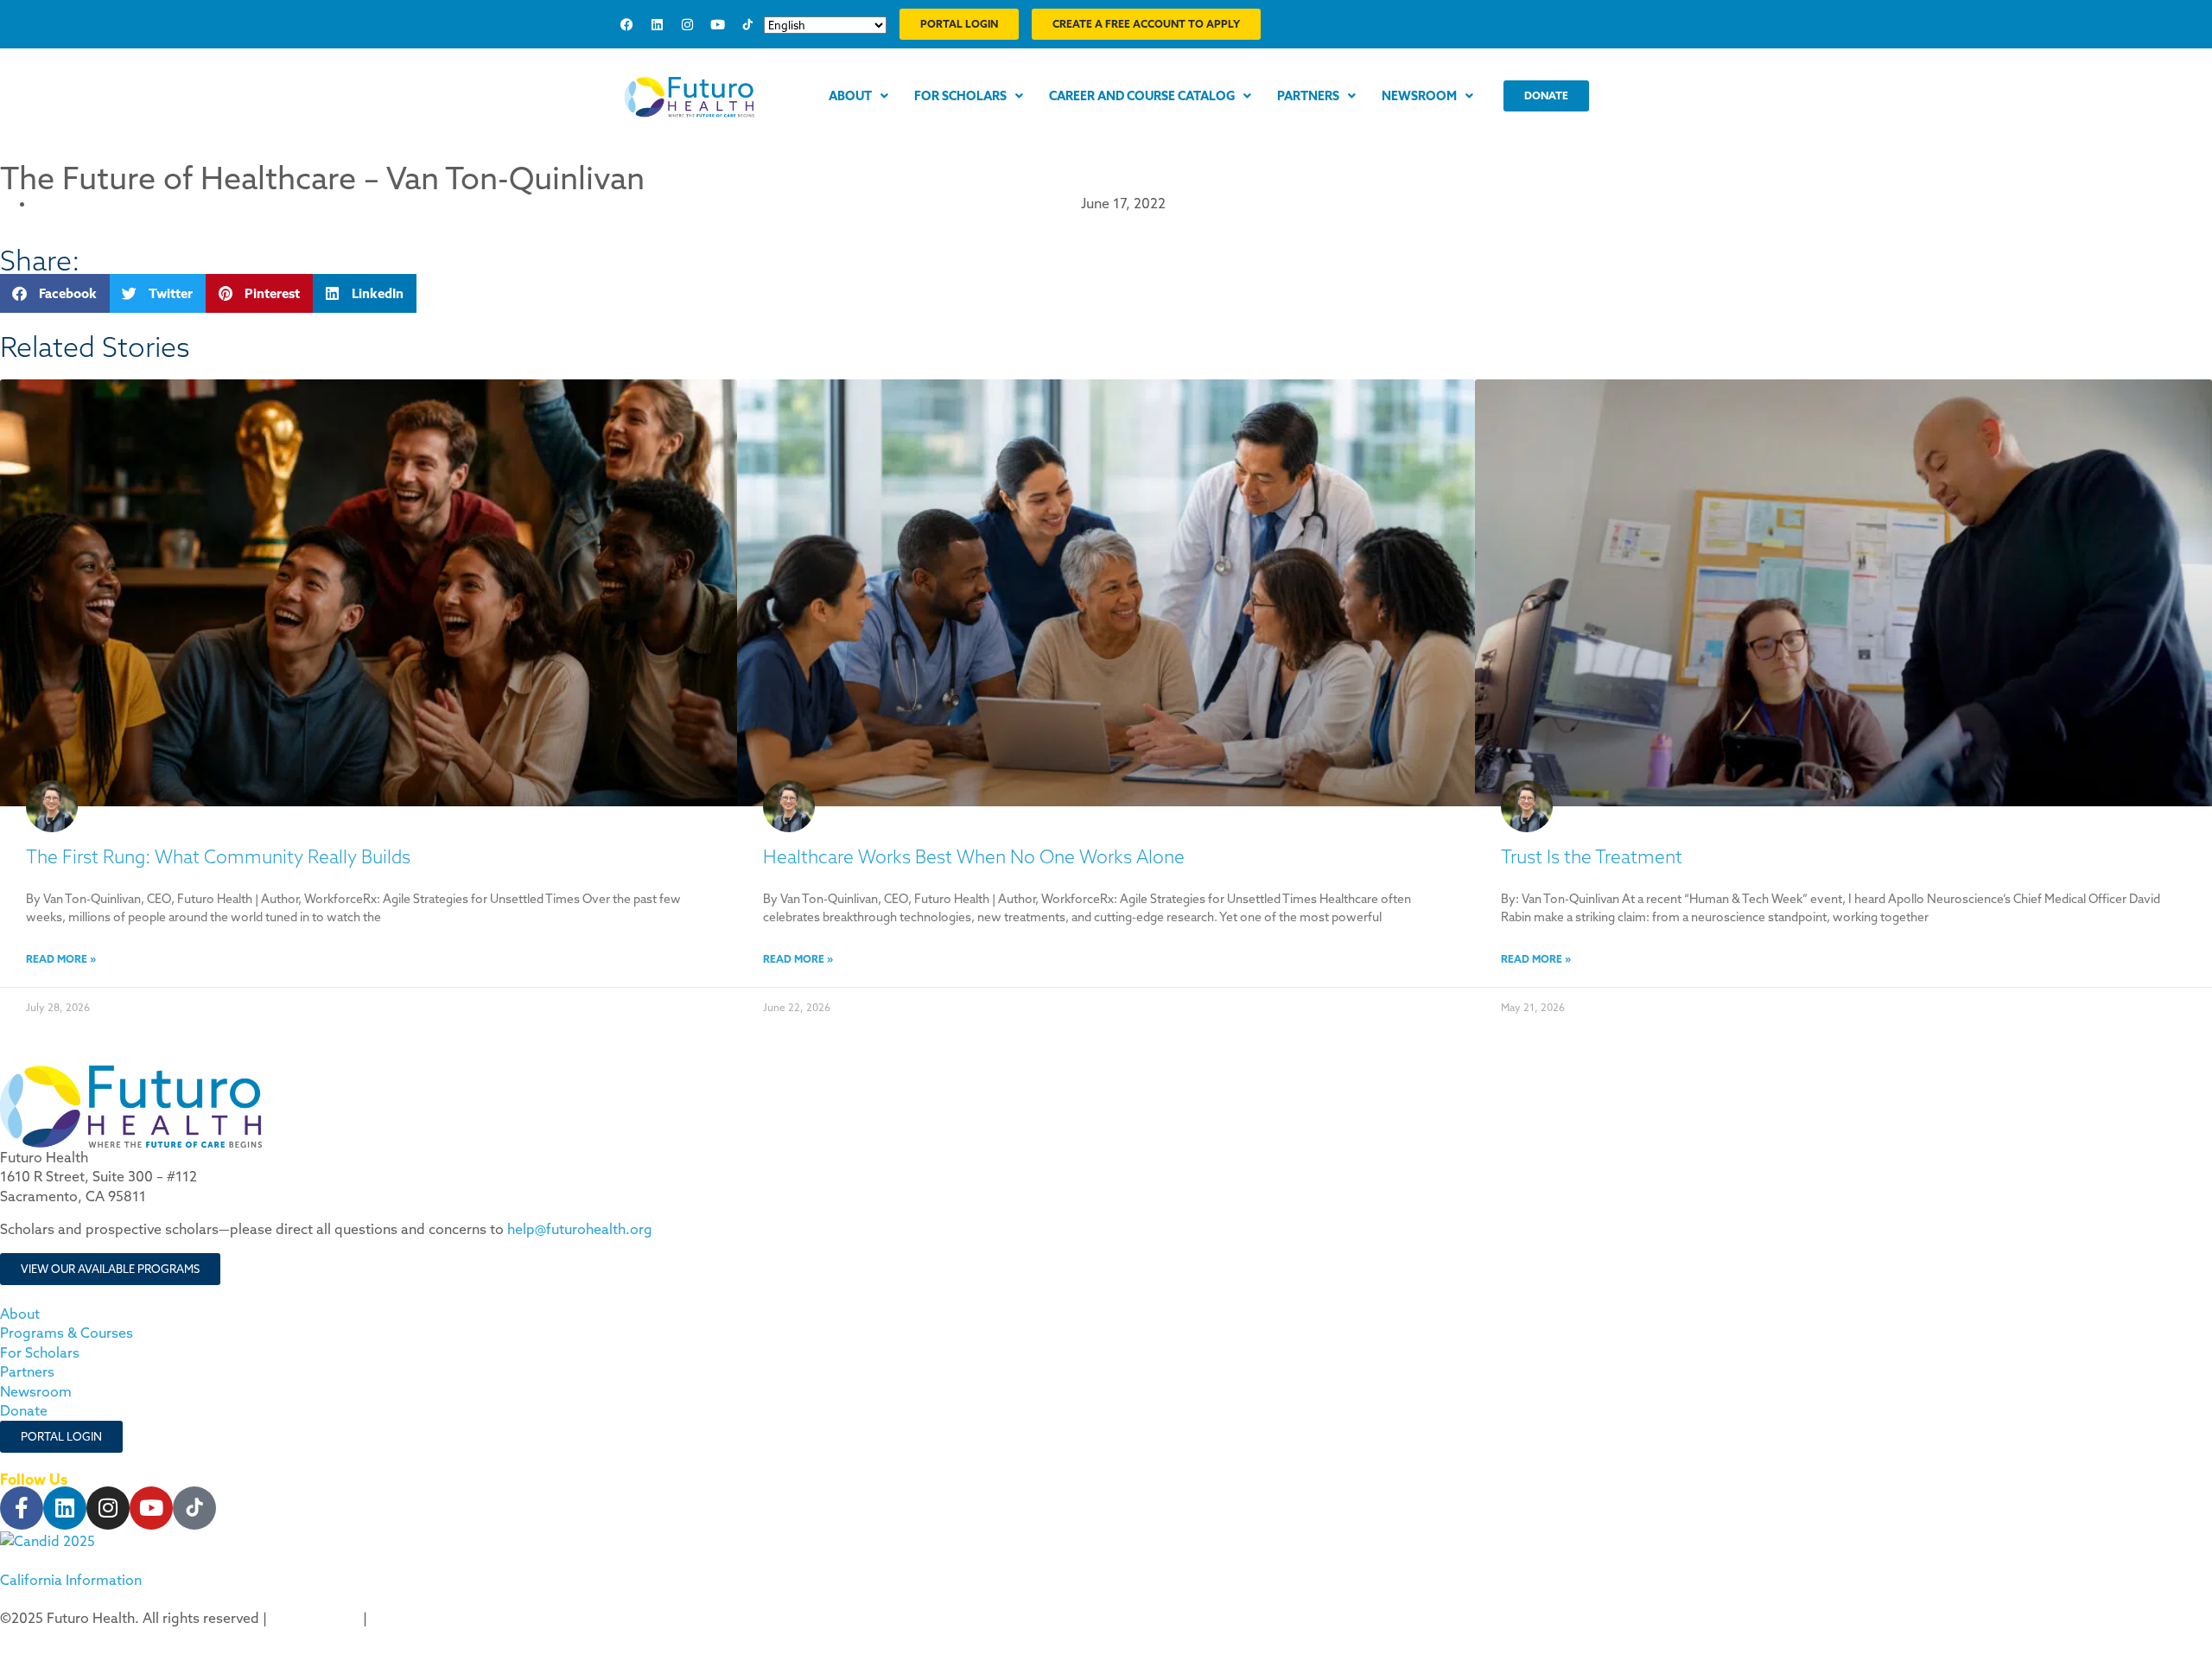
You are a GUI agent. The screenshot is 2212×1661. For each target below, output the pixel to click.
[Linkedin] (657, 24)
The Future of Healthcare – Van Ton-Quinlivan (322, 178)
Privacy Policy (315, 1618)
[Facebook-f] (22, 1508)
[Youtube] (717, 24)
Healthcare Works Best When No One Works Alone (974, 857)
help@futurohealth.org (580, 1229)
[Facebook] (626, 24)
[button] (55, 293)
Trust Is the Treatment (1592, 857)
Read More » (61, 959)
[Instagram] (687, 24)
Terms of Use (413, 1618)
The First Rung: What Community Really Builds (218, 857)
